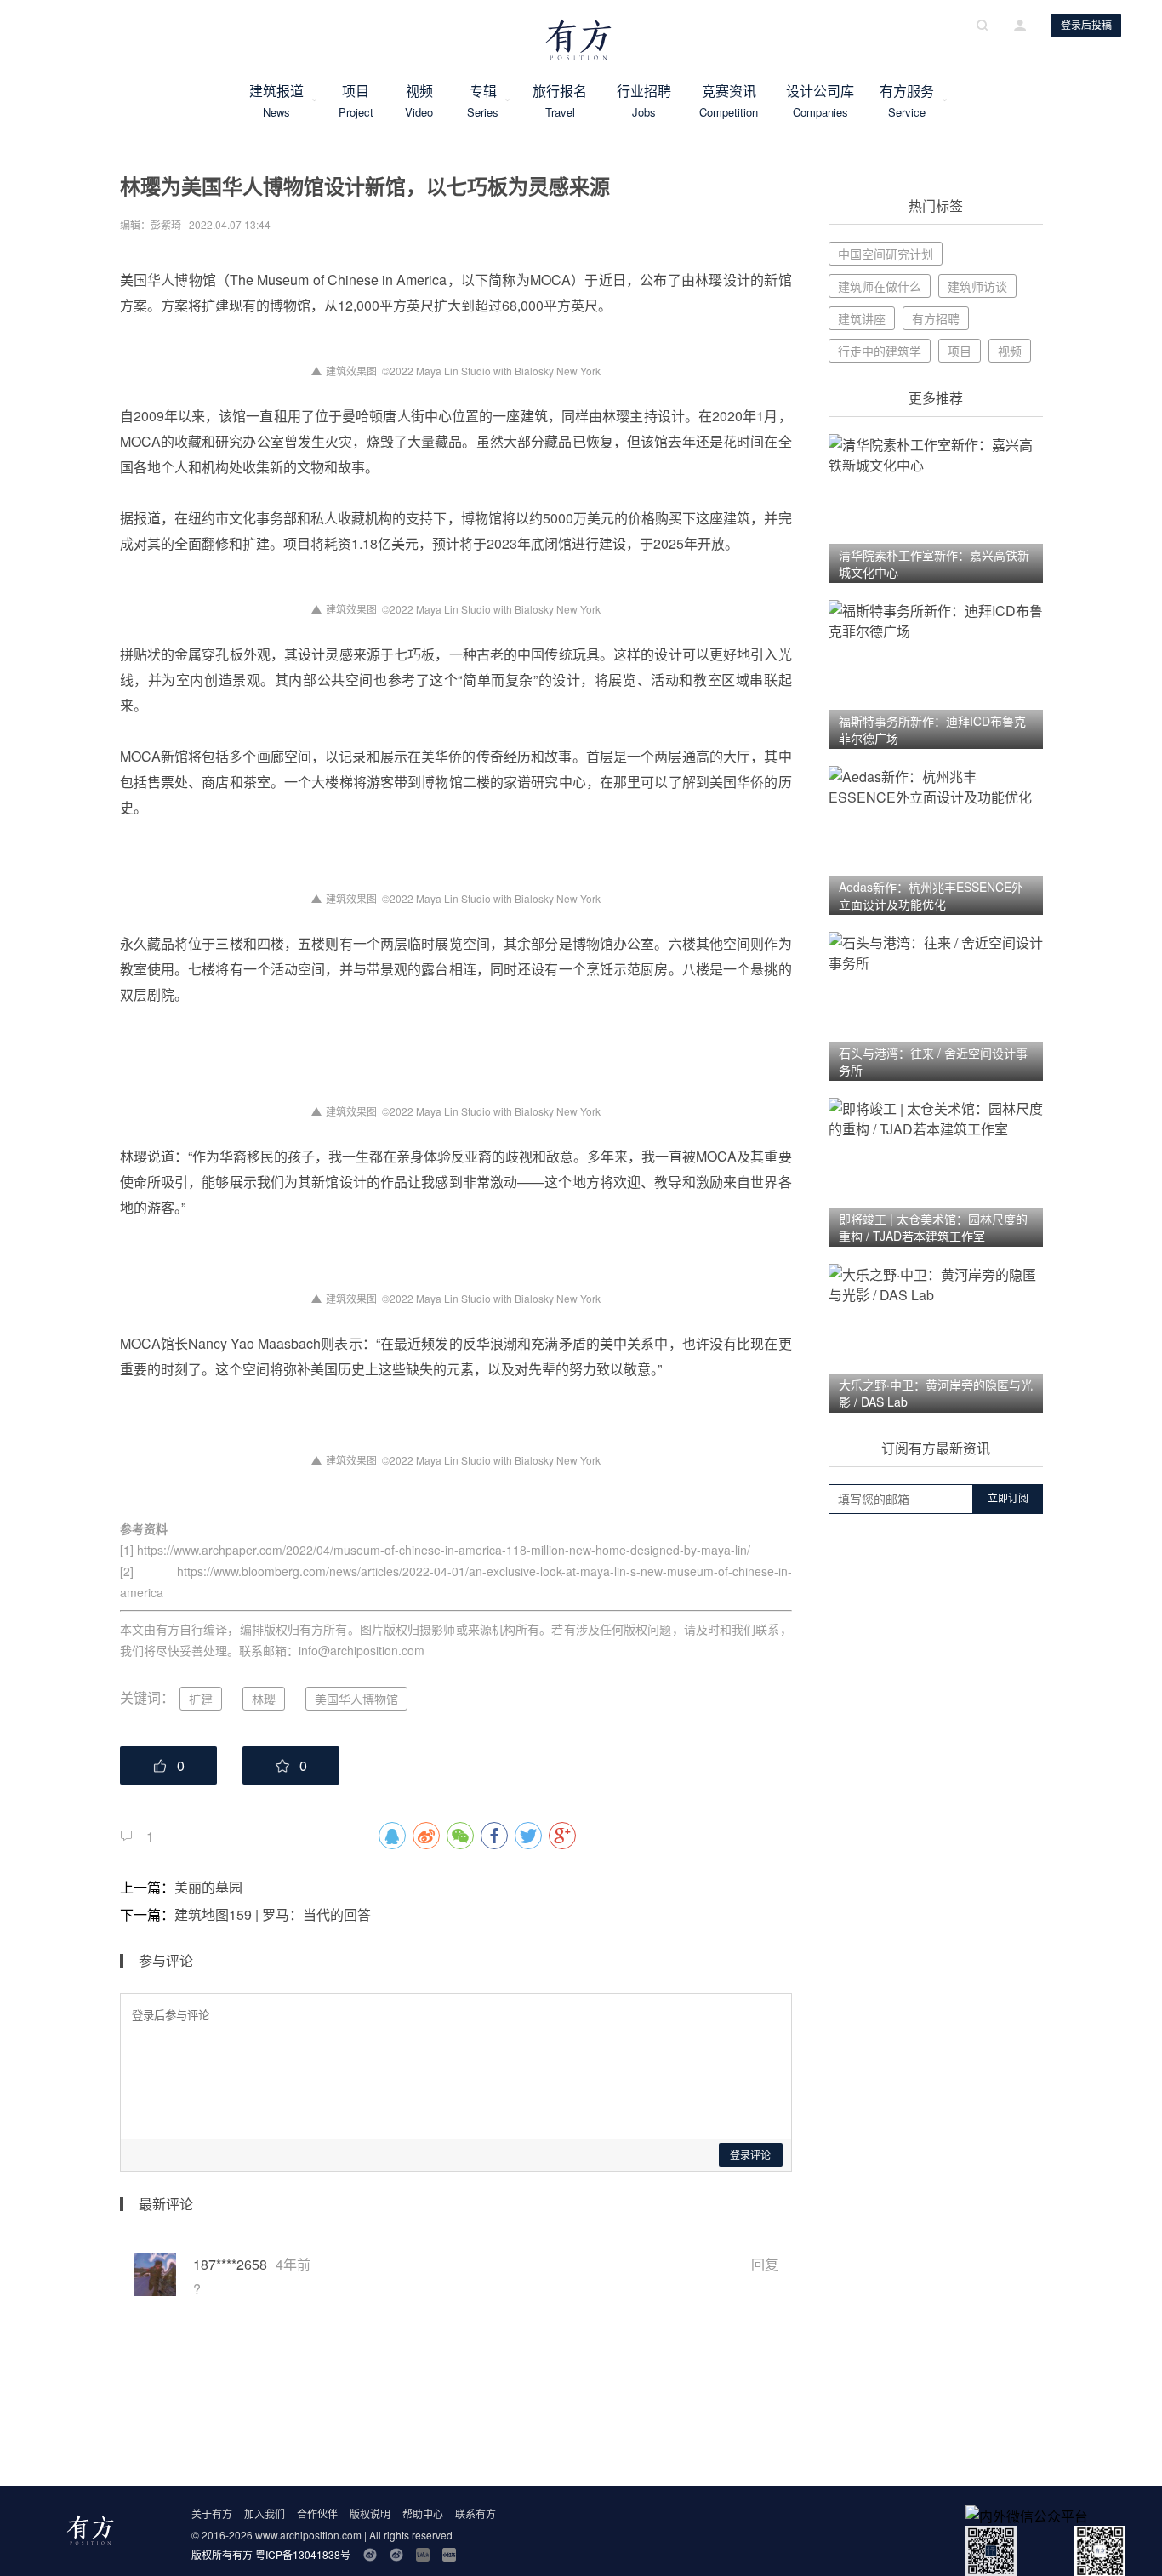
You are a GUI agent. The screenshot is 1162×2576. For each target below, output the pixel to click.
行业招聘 (644, 100)
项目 (356, 100)
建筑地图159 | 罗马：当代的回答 (273, 1914)
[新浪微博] (370, 2555)
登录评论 (750, 2156)
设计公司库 (820, 100)
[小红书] (449, 2555)
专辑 (483, 100)
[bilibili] (423, 2555)
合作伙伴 (317, 2513)
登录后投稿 (1086, 26)
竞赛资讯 (729, 100)
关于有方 (212, 2513)
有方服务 (907, 100)
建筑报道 (276, 100)
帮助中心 (423, 2513)
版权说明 (370, 2513)
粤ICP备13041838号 (303, 2554)
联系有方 (476, 2513)
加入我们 (265, 2513)
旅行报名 (560, 100)
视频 (419, 100)
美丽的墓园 (208, 1887)
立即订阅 (1008, 1499)
